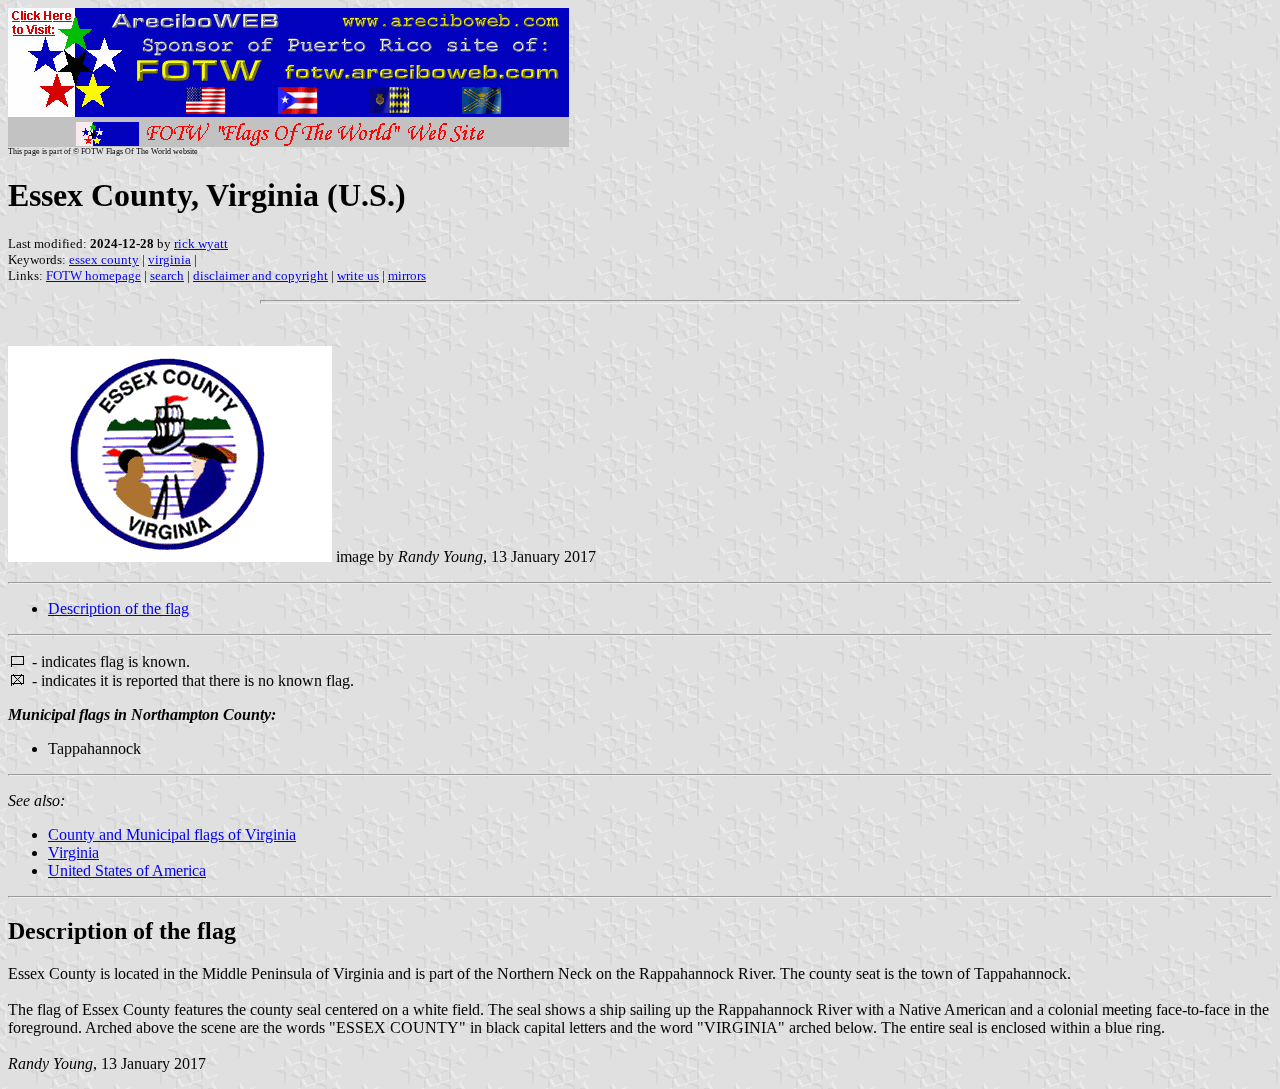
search (167, 275)
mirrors (407, 275)
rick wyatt (201, 243)
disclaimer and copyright (260, 275)
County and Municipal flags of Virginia (172, 834)
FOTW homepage (93, 275)
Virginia (73, 852)
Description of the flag (118, 608)
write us (358, 275)
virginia (169, 259)
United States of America (127, 870)
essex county (104, 259)
